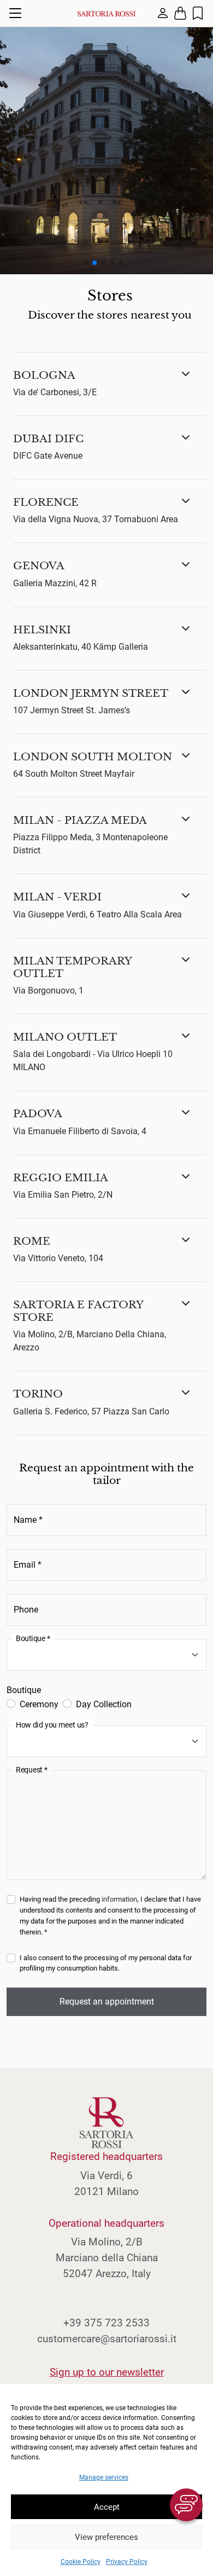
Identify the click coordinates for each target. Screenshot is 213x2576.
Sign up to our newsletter (107, 2372)
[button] (110, 384)
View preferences (106, 2537)
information (119, 1899)
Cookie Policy (81, 2562)
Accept (107, 2507)
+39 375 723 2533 (106, 2323)
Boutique (24, 1690)
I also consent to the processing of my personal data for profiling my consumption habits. (106, 1963)
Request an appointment (107, 2002)
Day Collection (104, 1704)
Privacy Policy (127, 2562)
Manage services (104, 2477)
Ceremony (39, 1704)
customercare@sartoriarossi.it (107, 2339)
